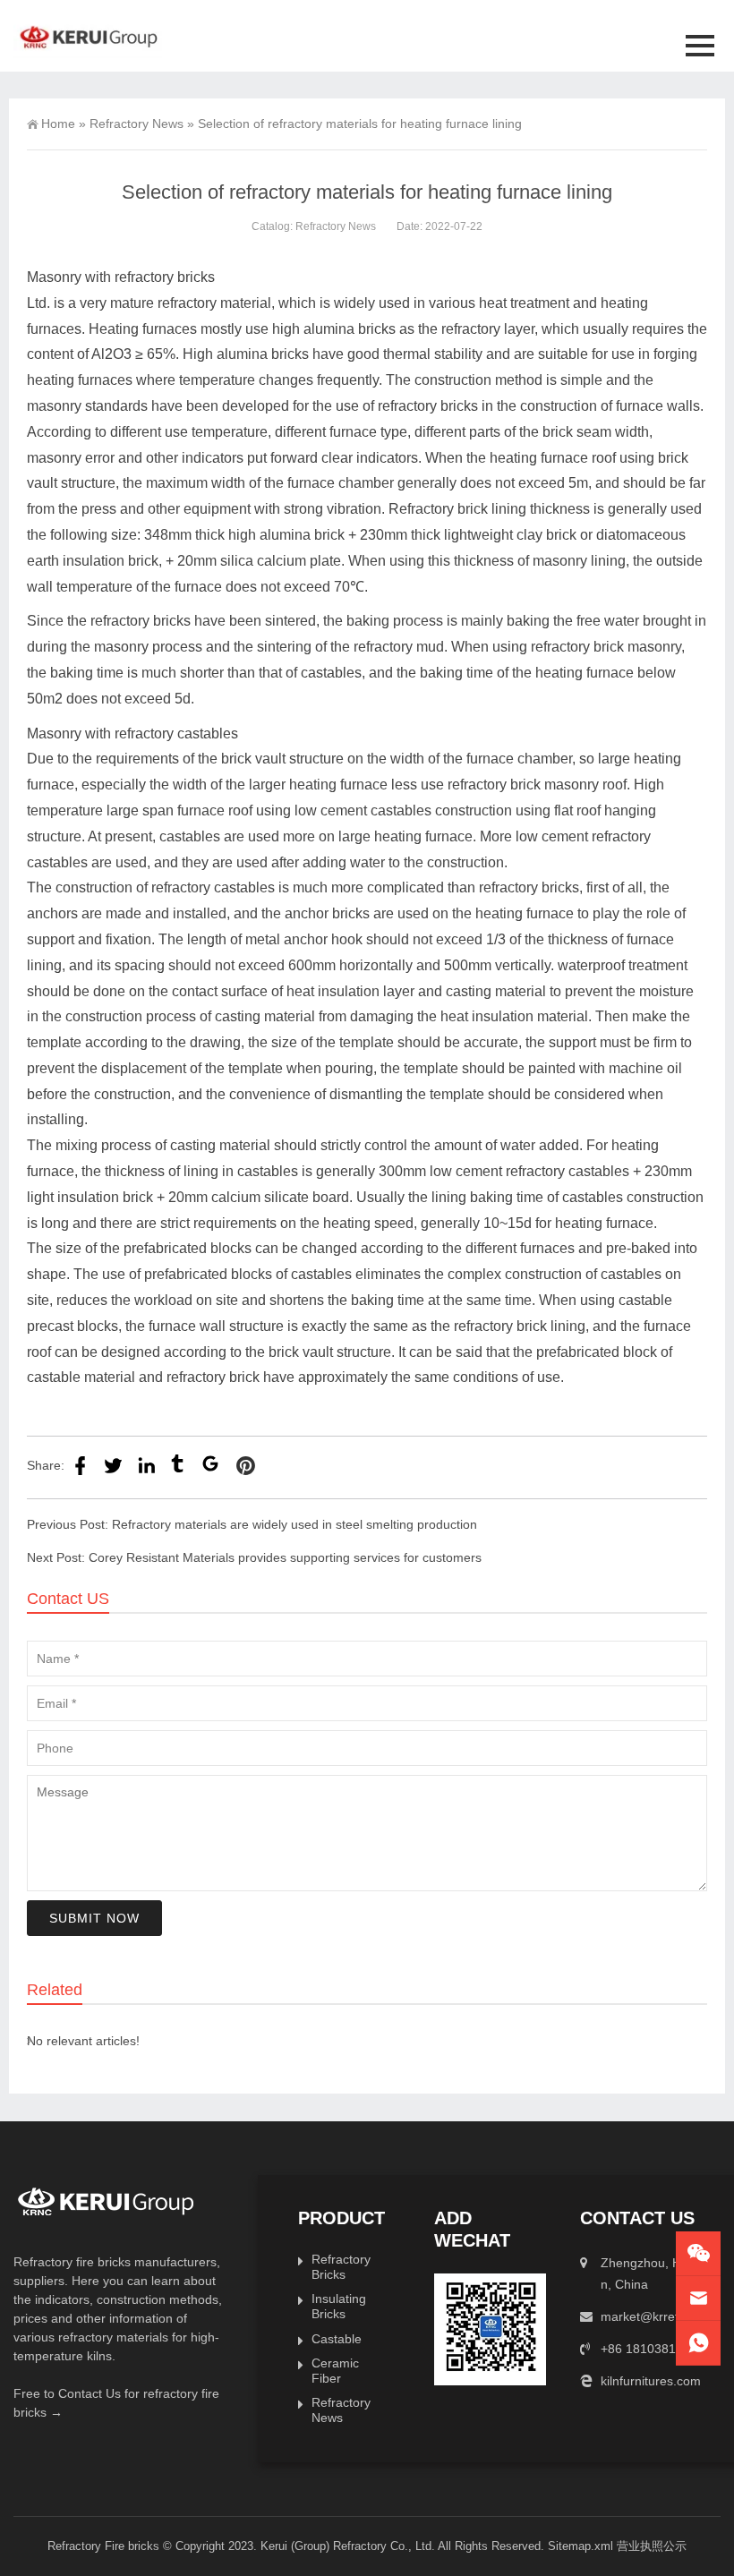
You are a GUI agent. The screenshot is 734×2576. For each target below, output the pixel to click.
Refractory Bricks (341, 2267)
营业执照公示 (652, 2546)
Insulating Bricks (339, 2306)
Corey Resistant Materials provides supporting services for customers (285, 1557)
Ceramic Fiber (335, 2371)
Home (58, 124)
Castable (337, 2339)
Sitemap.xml (580, 2546)
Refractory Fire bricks (103, 2546)
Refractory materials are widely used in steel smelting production (294, 1524)
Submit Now (94, 1918)
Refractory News (137, 124)
